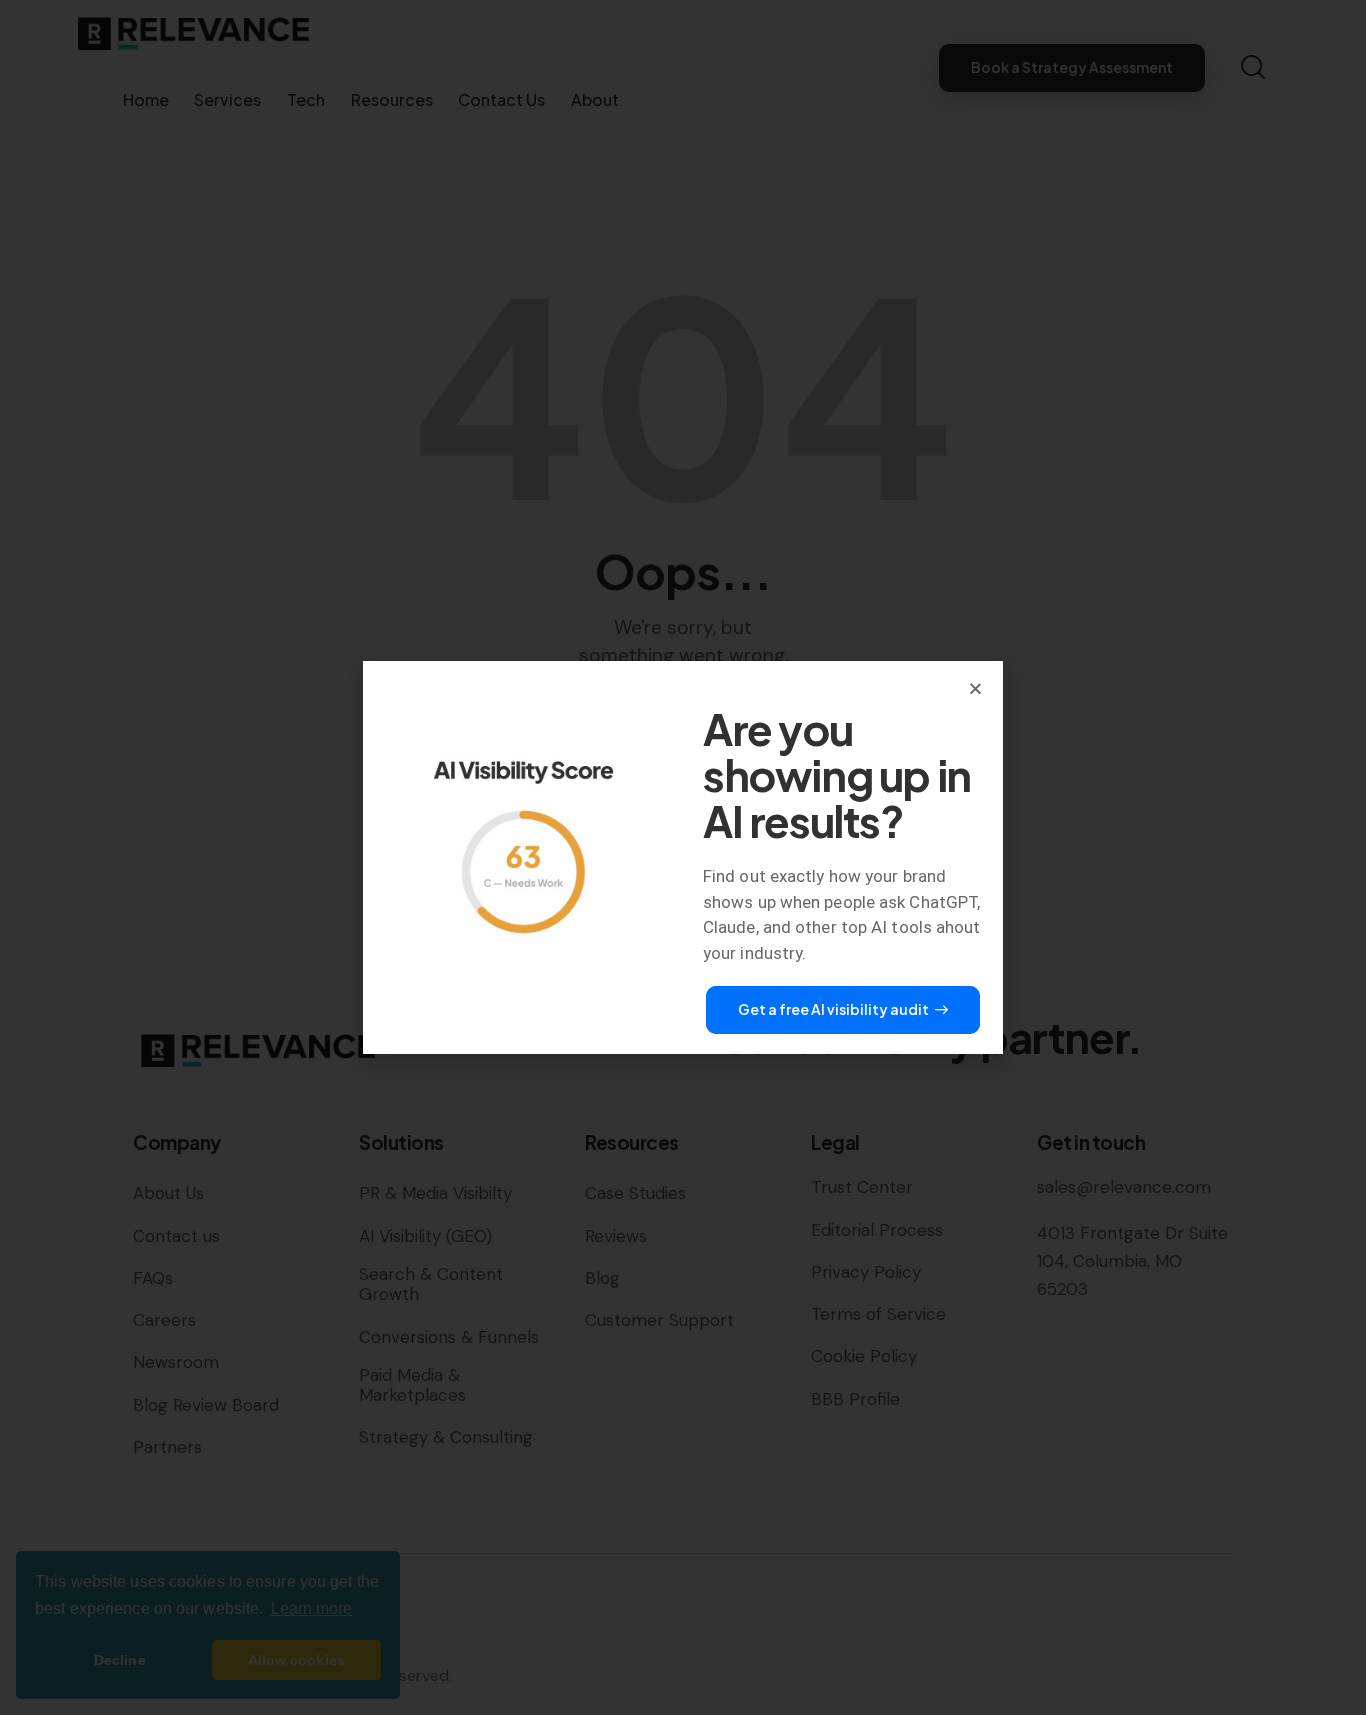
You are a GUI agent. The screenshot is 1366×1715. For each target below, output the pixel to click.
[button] (975, 688)
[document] (683, 857)
